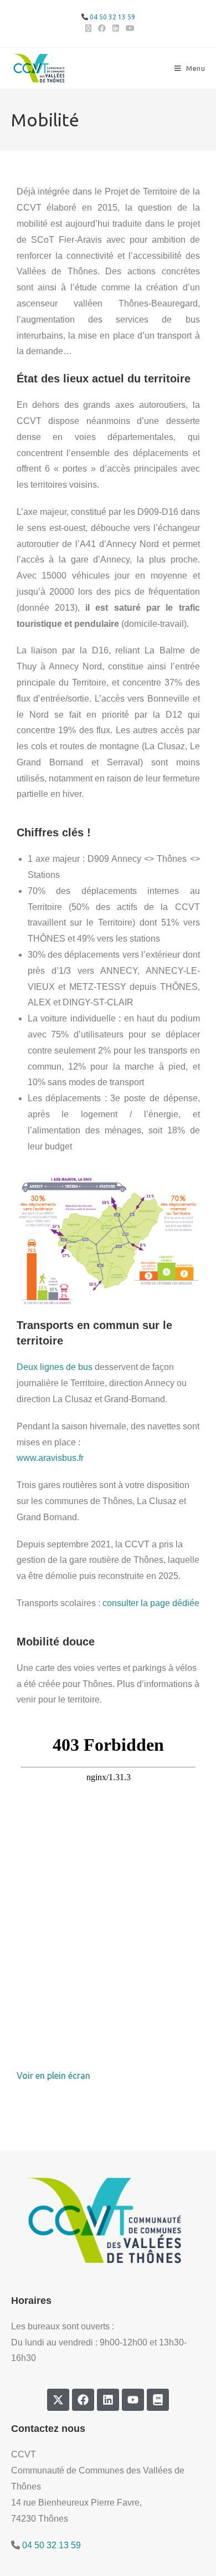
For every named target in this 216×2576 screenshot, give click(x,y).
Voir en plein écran (53, 2076)
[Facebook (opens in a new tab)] (102, 28)
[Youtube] (133, 2400)
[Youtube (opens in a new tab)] (128, 28)
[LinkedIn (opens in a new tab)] (116, 28)
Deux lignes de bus (55, 1367)
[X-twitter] (58, 2400)
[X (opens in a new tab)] (88, 28)
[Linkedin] (108, 2400)
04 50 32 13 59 (112, 17)
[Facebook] (83, 2400)
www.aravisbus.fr (50, 1458)
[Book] (158, 2400)
